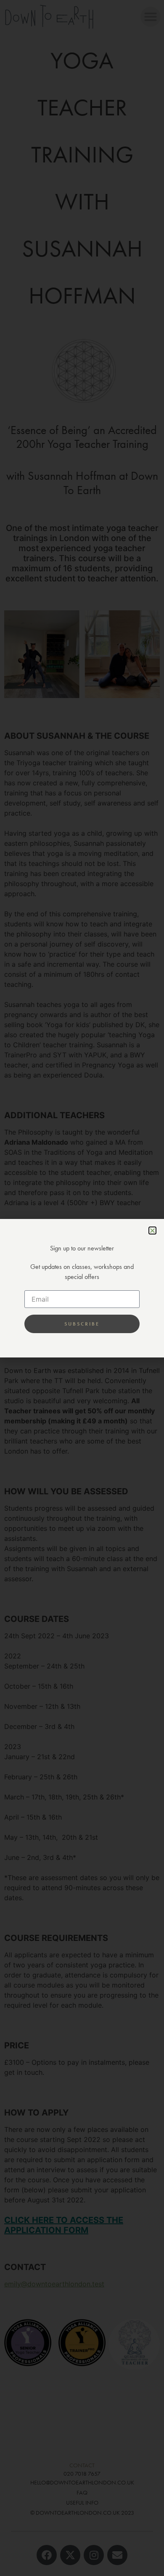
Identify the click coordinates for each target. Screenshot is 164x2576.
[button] (152, 1230)
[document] (82, 1288)
